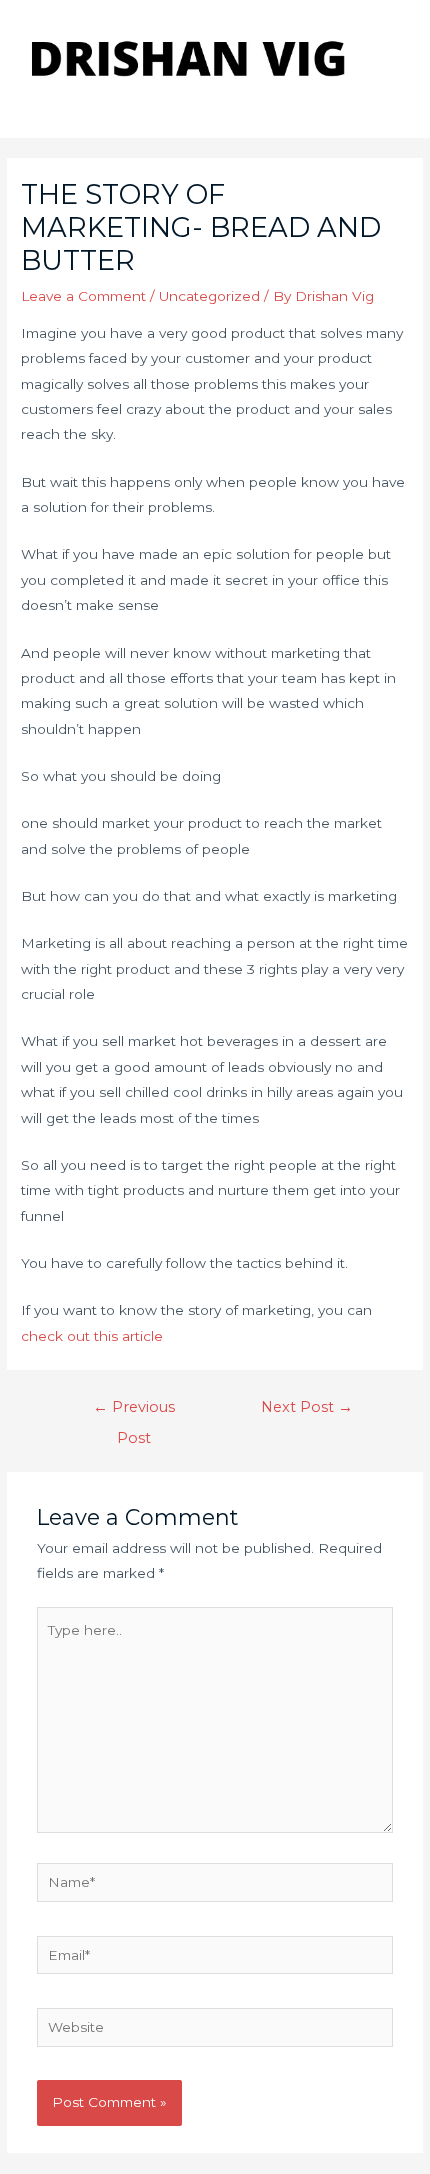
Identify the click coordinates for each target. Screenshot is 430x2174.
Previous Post (134, 1412)
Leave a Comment (83, 296)
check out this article (92, 1336)
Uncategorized (209, 296)
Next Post (307, 1407)
